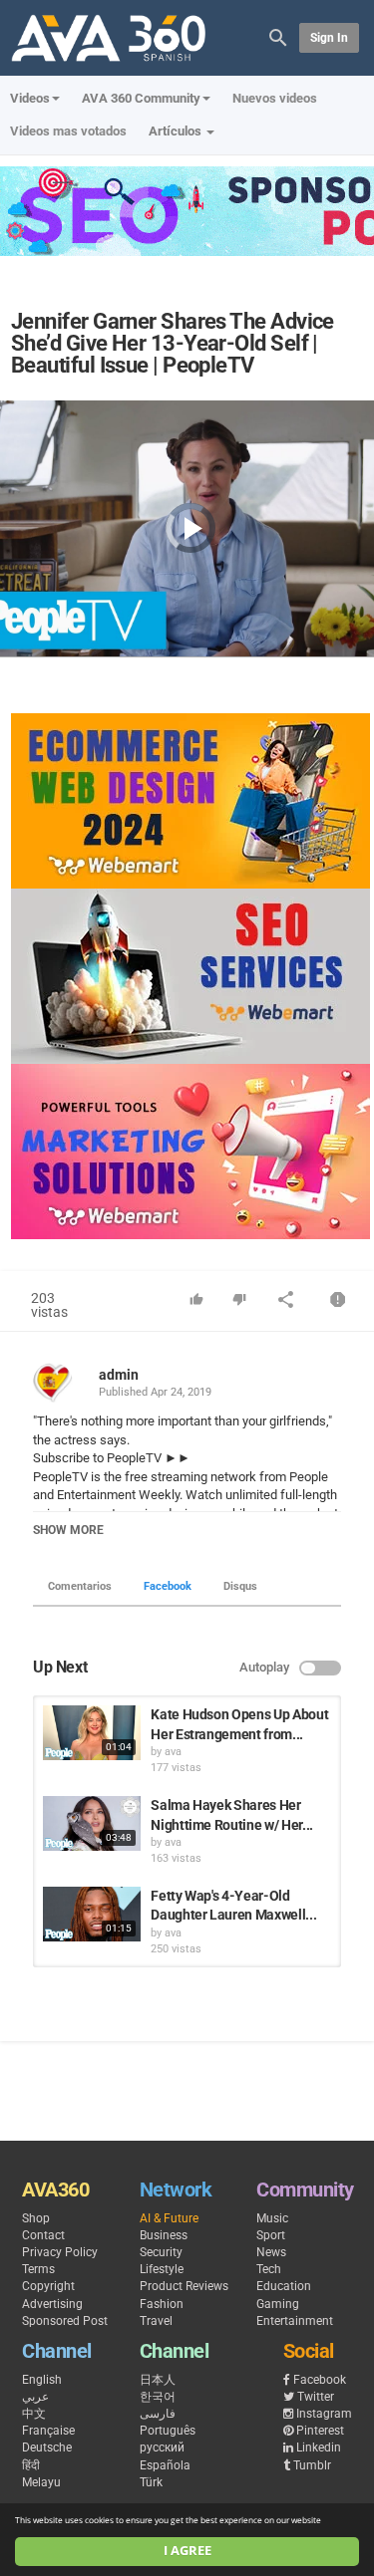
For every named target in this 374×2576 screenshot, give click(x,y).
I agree (187, 2551)
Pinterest (320, 2431)
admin (119, 1375)
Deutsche (47, 2447)
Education (284, 2286)
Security (161, 2252)
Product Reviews (184, 2286)
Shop (36, 2218)
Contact (43, 2235)
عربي (35, 2397)
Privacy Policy (60, 2252)
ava (173, 1752)
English (42, 2380)
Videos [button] (30, 98)
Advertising (52, 2304)
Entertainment (295, 2321)
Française (48, 2431)
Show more (68, 1530)
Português (168, 2431)
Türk (151, 2482)
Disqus (240, 1586)
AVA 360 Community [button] (141, 98)
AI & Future (169, 2218)
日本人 (158, 2380)
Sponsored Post (65, 2321)
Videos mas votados (68, 131)
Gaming (278, 2304)
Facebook (168, 1586)
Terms (38, 2269)
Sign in (329, 38)
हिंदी (31, 2465)
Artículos (177, 131)
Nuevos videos (275, 98)
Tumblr (312, 2465)
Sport (271, 2235)
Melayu (41, 2482)
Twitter (316, 2397)
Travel (156, 2321)
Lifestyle (162, 2269)
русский (162, 2447)
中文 (34, 2414)
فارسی (158, 2414)
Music (272, 2218)
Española (165, 2465)
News (271, 2252)
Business (164, 2235)
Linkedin (319, 2447)
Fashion (162, 2304)
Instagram (324, 2414)
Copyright (48, 2286)
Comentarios (80, 1586)
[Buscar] (278, 36)
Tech (269, 2269)
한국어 (158, 2397)
